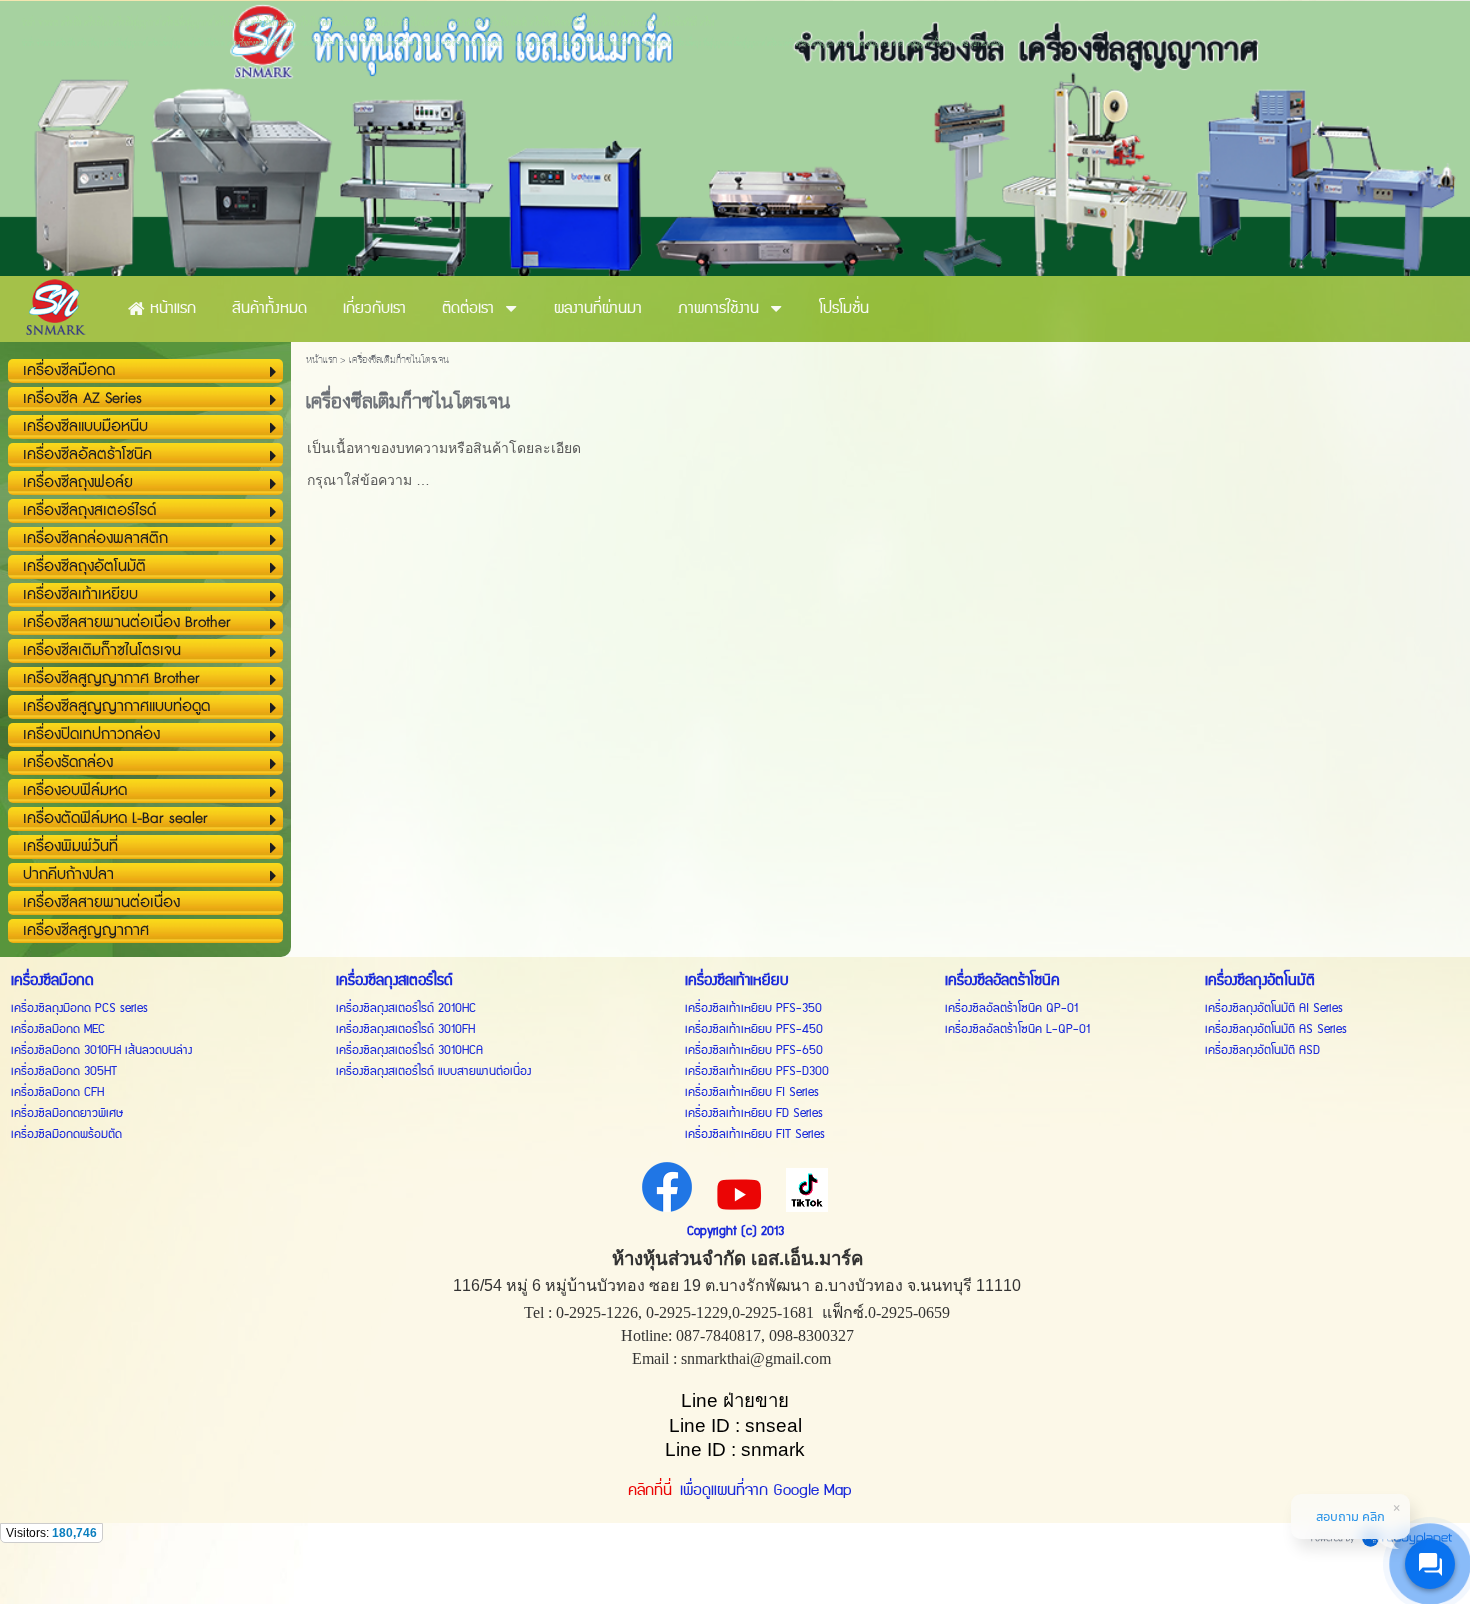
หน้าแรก (321, 360)
